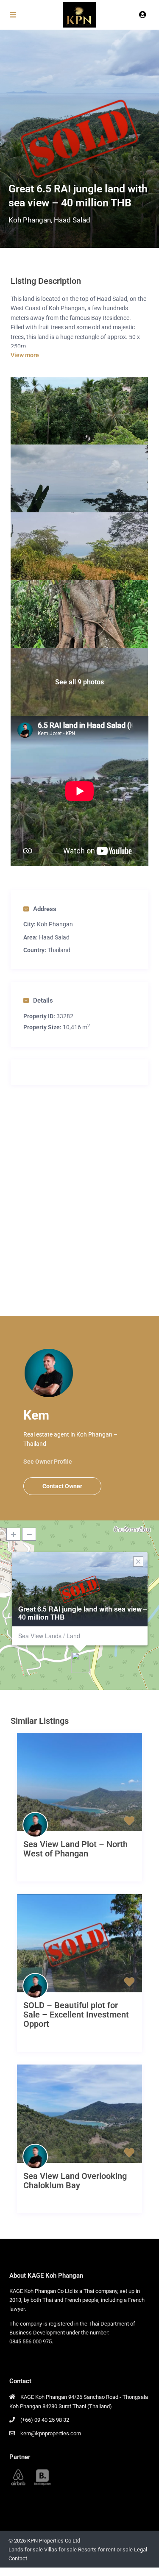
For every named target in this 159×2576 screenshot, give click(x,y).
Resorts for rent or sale (105, 2550)
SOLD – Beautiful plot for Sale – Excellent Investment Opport (76, 2015)
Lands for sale (26, 2550)
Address (45, 909)
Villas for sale (60, 2550)
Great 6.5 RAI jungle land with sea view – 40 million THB (83, 1613)
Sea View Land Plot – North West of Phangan (75, 1849)
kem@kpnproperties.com (51, 2433)
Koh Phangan (30, 220)
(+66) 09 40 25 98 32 (45, 2420)
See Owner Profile (48, 1462)
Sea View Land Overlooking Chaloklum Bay (75, 2181)
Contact (18, 2558)
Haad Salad (72, 220)
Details (43, 1000)
